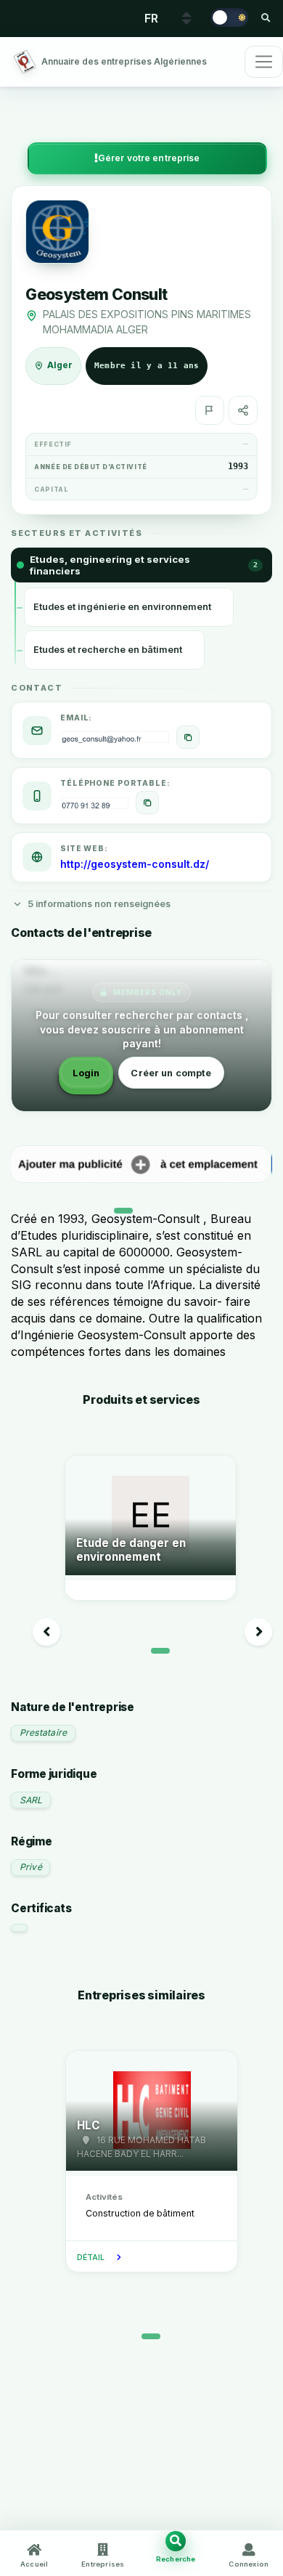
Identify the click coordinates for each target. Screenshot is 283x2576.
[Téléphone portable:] (147, 803)
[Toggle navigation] (264, 62)
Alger (60, 365)
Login (86, 1073)
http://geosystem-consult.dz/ (135, 864)
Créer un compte (171, 1073)
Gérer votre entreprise (149, 158)
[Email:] (188, 737)
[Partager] (243, 410)
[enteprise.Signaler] (210, 410)
